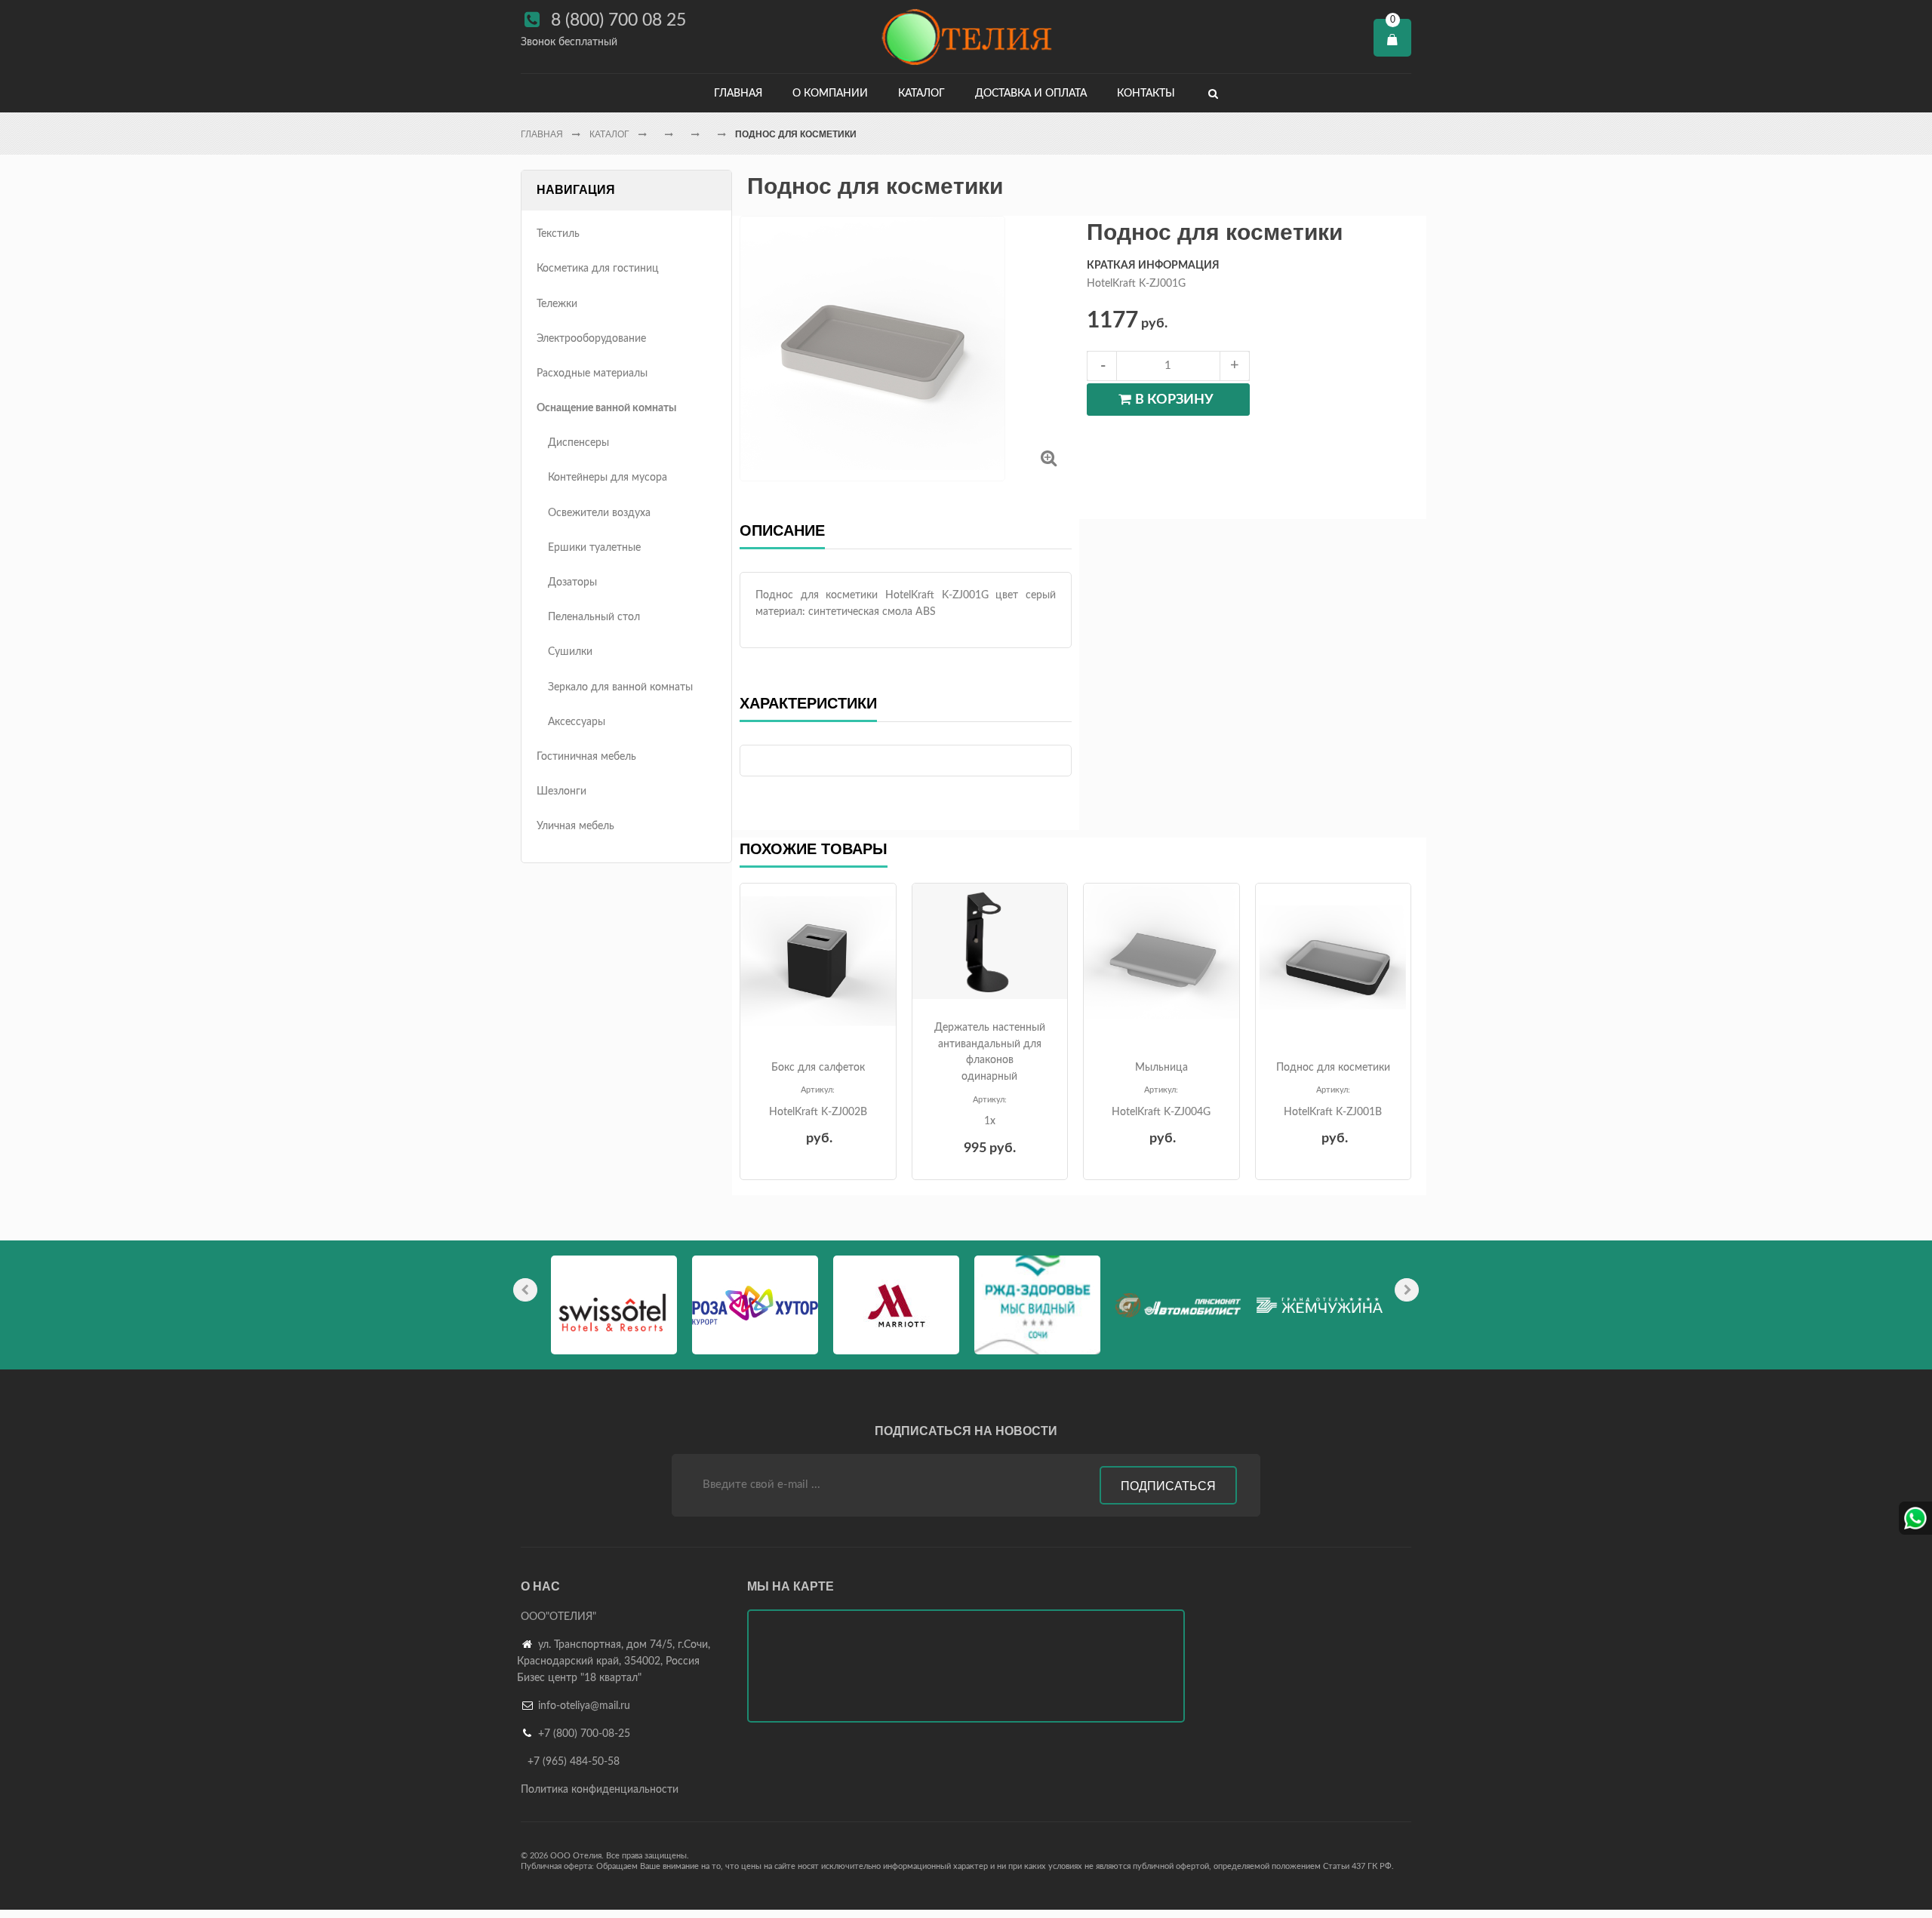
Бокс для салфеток (818, 1068)
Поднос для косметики (1333, 1068)
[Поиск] (1213, 93)
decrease (1102, 366)
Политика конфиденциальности (600, 1790)
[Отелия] (966, 37)
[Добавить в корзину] (816, 1028)
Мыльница (1161, 1068)
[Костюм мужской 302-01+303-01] (818, 961)
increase (1235, 366)
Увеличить (1049, 458)
